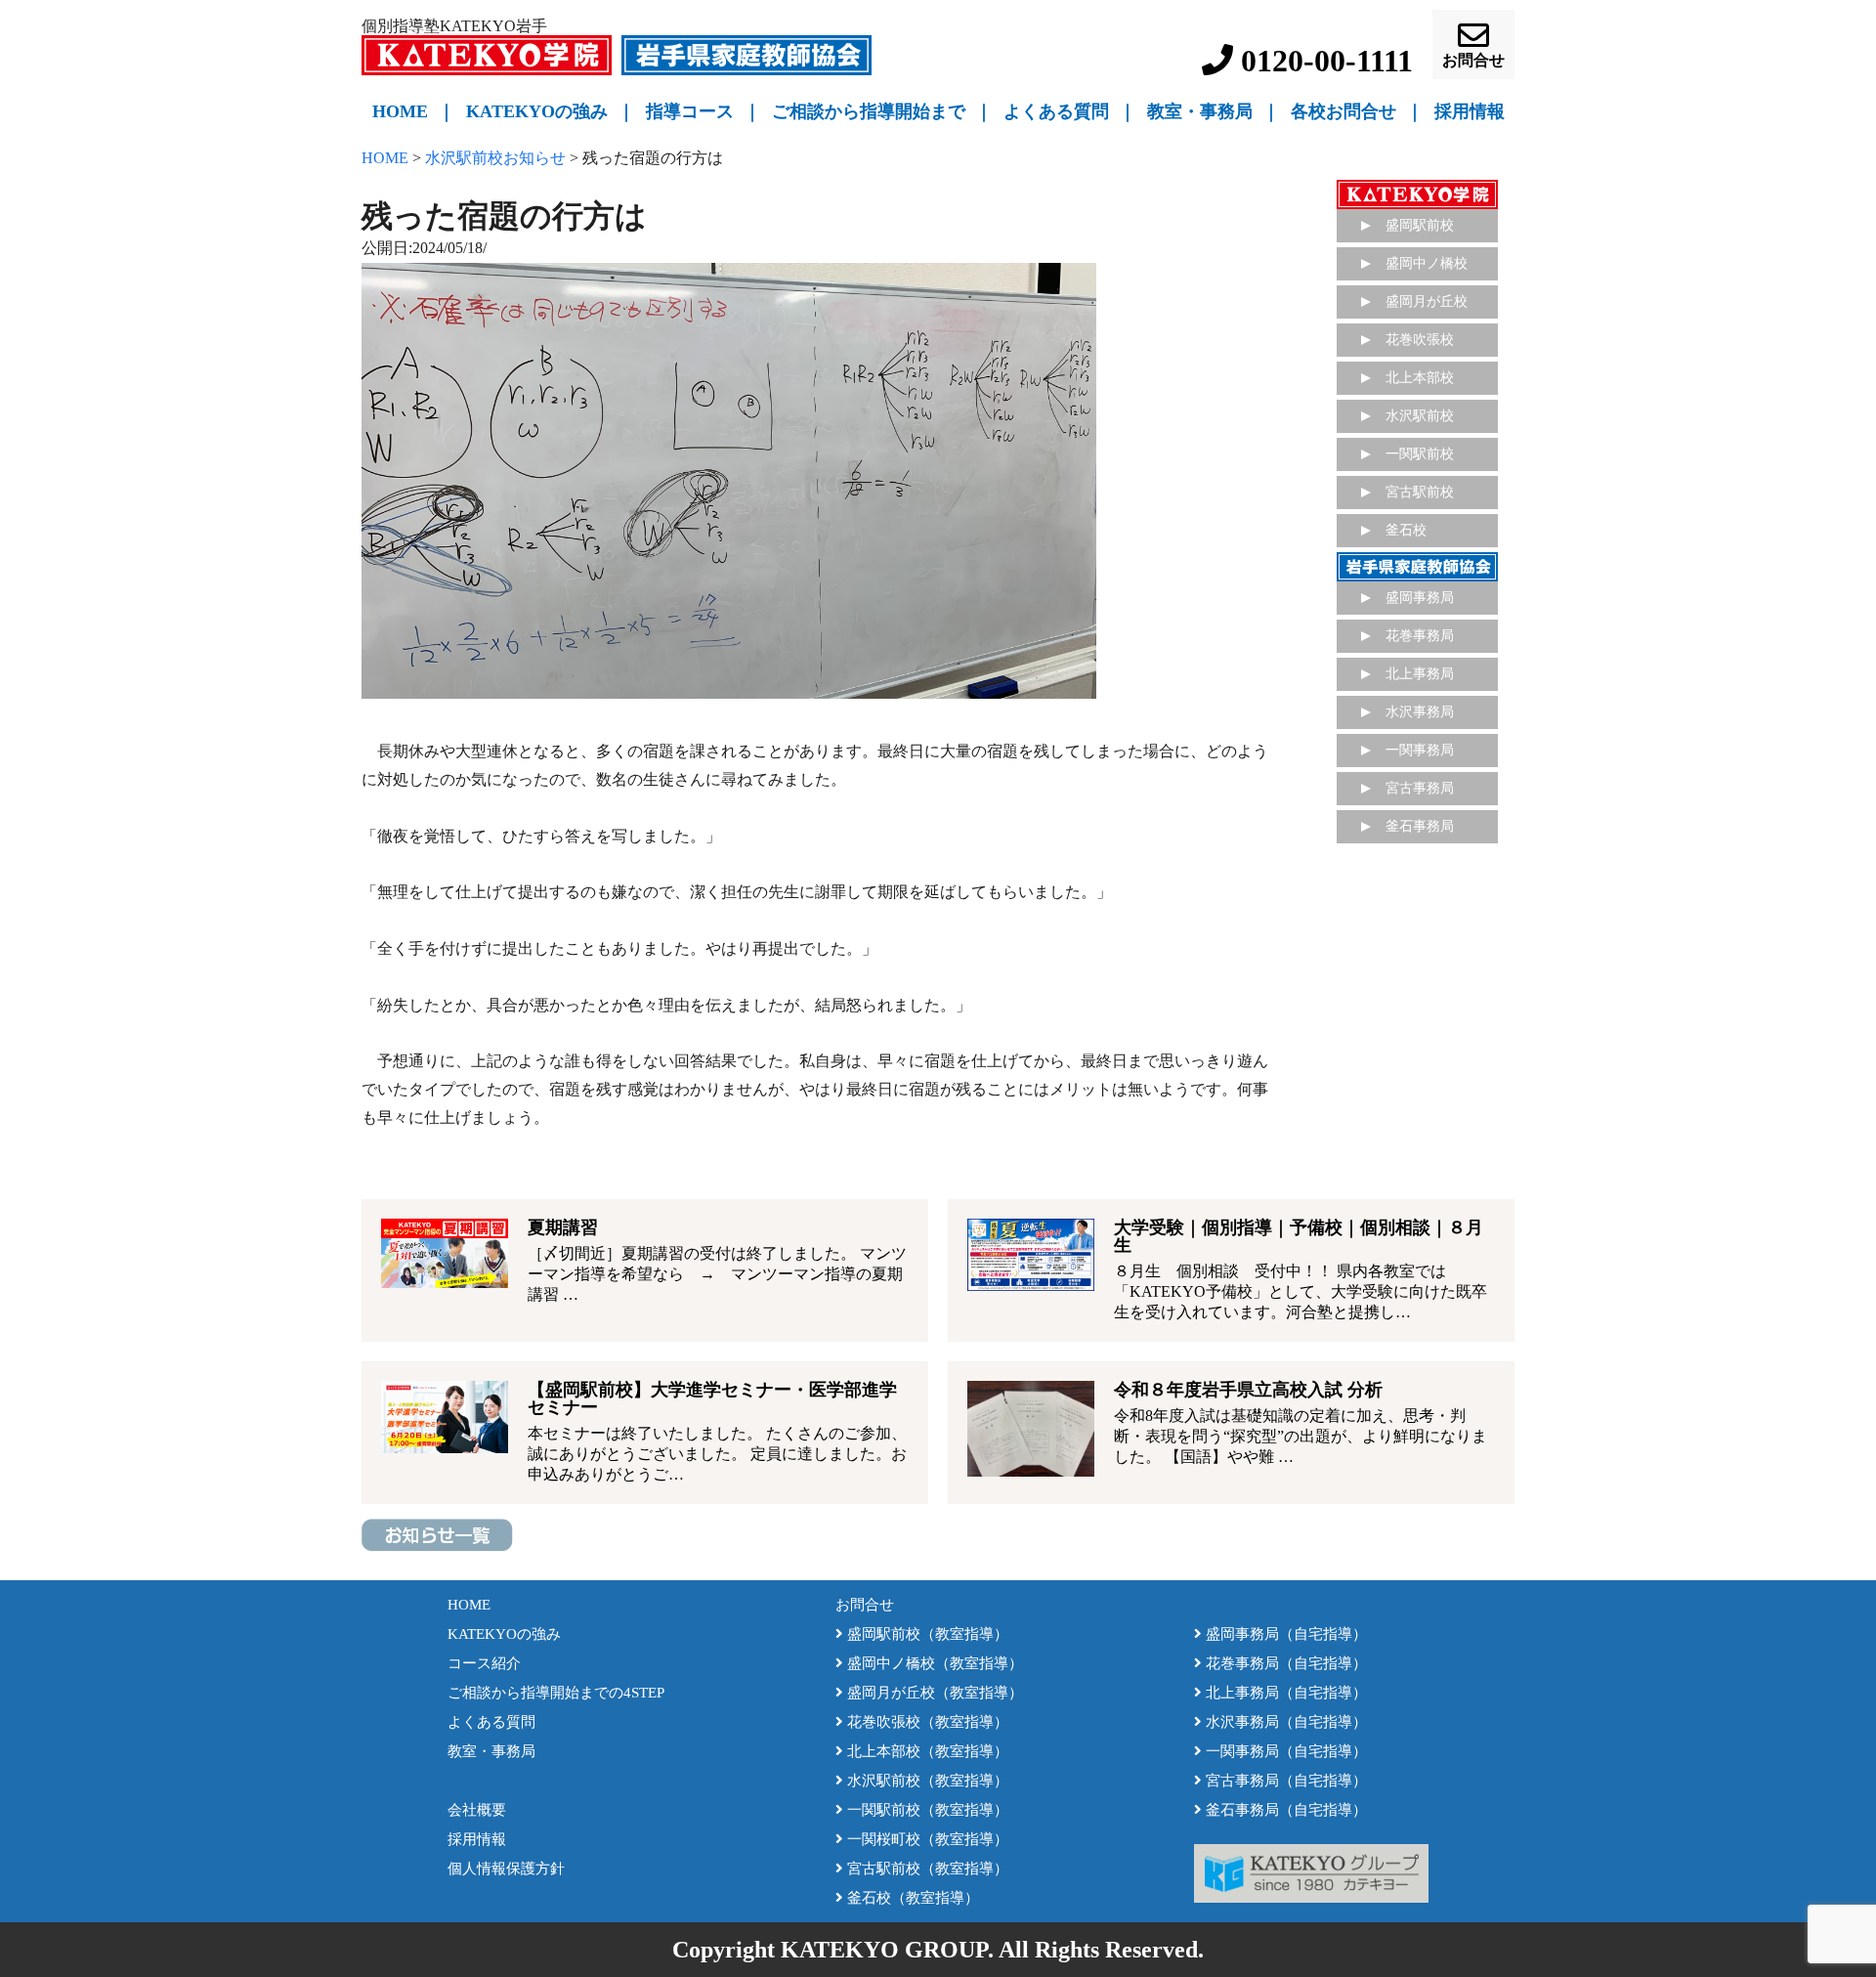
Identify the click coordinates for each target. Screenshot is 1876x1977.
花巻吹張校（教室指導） (926, 1722)
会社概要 (477, 1810)
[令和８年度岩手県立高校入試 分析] (1031, 1429)
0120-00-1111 (1323, 61)
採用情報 (477, 1839)
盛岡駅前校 (1420, 225)
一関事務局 (1420, 750)
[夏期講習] (445, 1253)
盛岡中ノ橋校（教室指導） (933, 1663)
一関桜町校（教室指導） (926, 1839)
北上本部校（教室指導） (926, 1751)
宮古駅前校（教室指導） (926, 1869)
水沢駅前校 (1420, 416)
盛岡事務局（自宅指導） (1284, 1634)
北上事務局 (1420, 674)
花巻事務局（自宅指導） (1284, 1663)
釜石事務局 (1420, 826)
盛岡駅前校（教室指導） (926, 1634)
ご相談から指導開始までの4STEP (556, 1693)
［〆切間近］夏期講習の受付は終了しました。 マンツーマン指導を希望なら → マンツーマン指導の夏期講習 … (717, 1274)
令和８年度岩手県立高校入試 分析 (1248, 1390)
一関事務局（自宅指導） (1284, 1751)
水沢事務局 (1420, 712)
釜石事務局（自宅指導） (1284, 1810)
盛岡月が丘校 (1427, 301)
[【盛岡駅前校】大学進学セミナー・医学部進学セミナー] (445, 1417)
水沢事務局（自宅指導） (1284, 1722)
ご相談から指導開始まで (869, 111)
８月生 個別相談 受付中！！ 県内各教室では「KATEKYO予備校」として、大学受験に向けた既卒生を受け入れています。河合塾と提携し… (1300, 1291)
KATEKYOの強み (537, 111)
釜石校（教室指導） (911, 1898)
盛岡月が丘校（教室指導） (933, 1693)
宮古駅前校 (1420, 492)
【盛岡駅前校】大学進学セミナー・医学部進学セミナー (712, 1398)
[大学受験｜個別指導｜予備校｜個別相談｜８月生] (1031, 1254)
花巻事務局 (1420, 636)
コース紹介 (484, 1663)
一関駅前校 (1420, 454)
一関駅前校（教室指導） (926, 1810)
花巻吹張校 (1420, 340)
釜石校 (1406, 530)
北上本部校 (1420, 378)
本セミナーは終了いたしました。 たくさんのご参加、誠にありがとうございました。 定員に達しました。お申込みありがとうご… (717, 1454)
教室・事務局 (1200, 111)
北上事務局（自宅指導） (1284, 1693)
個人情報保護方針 (506, 1869)
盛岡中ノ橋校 (1427, 263)
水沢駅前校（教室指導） (926, 1781)
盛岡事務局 (1420, 598)
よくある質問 (1056, 111)
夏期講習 (563, 1227)
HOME (400, 111)
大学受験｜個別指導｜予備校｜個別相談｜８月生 (1299, 1236)
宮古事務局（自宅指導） (1284, 1781)
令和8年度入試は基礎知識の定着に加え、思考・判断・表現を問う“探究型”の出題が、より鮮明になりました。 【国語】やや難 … (1300, 1436)
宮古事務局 (1420, 788)
